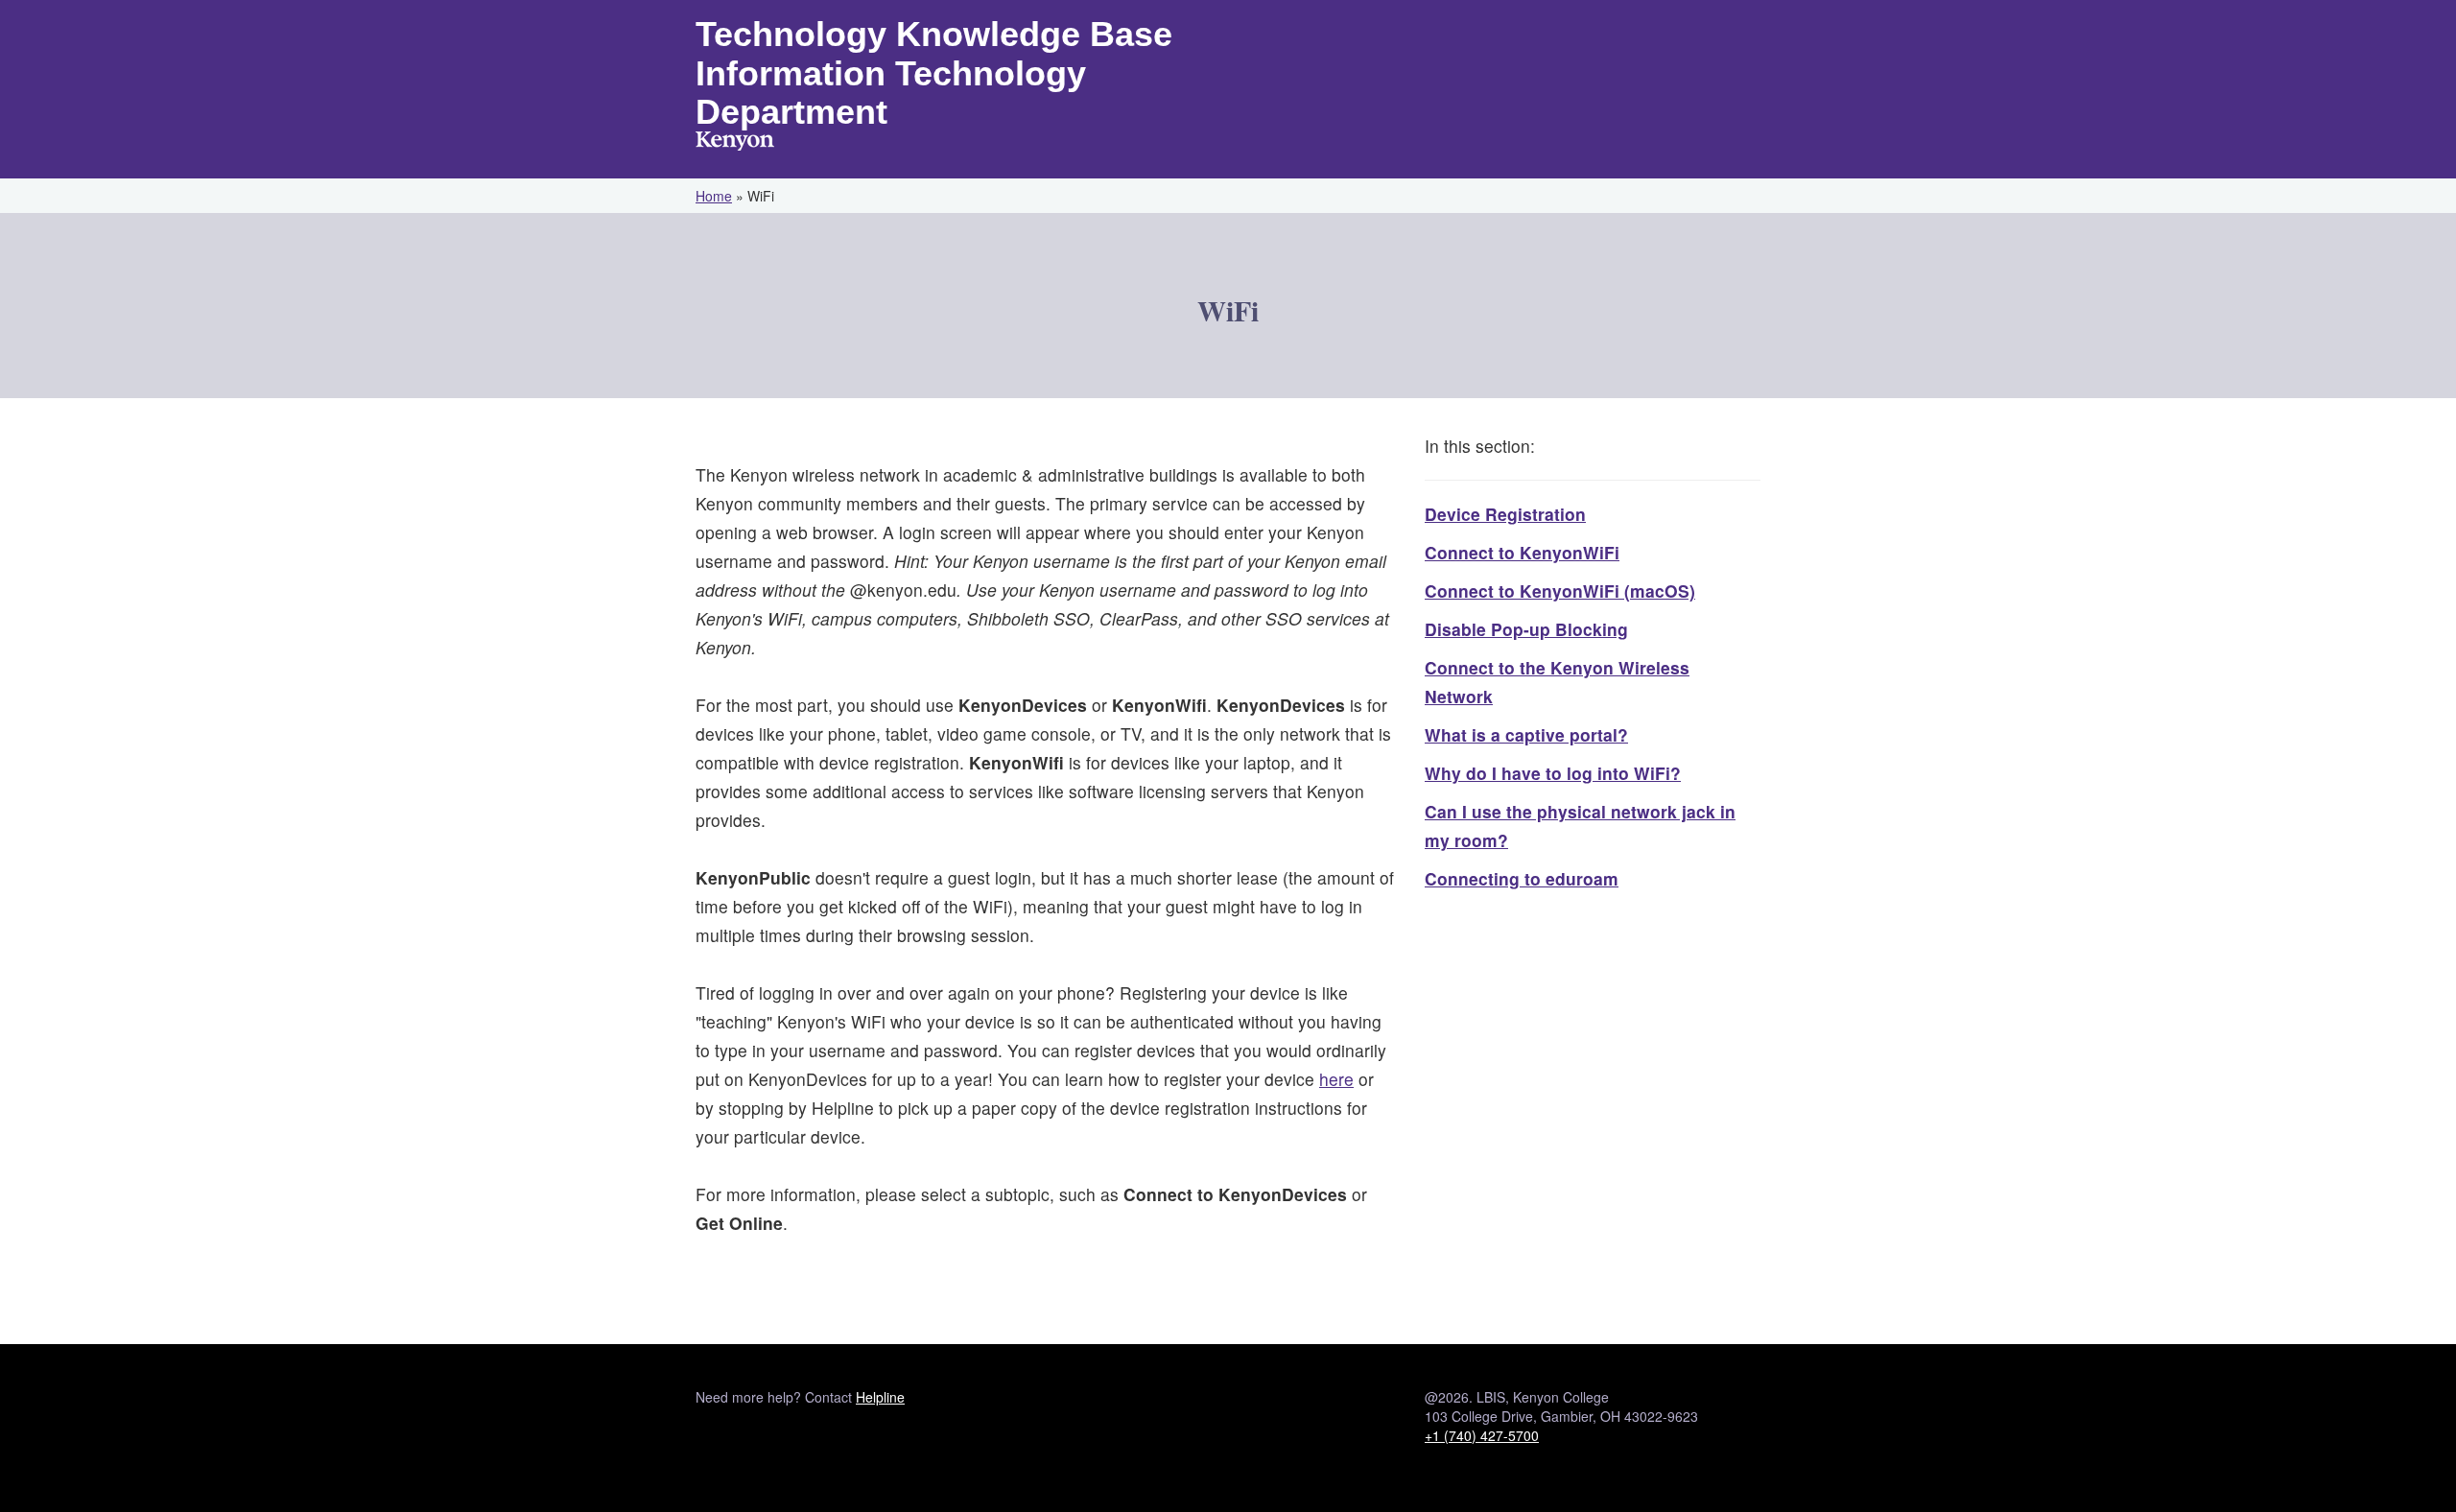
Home (714, 196)
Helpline (880, 1397)
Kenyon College (735, 143)
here (1336, 1079)
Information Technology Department (891, 93)
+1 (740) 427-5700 (1482, 1435)
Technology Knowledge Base (934, 34)
